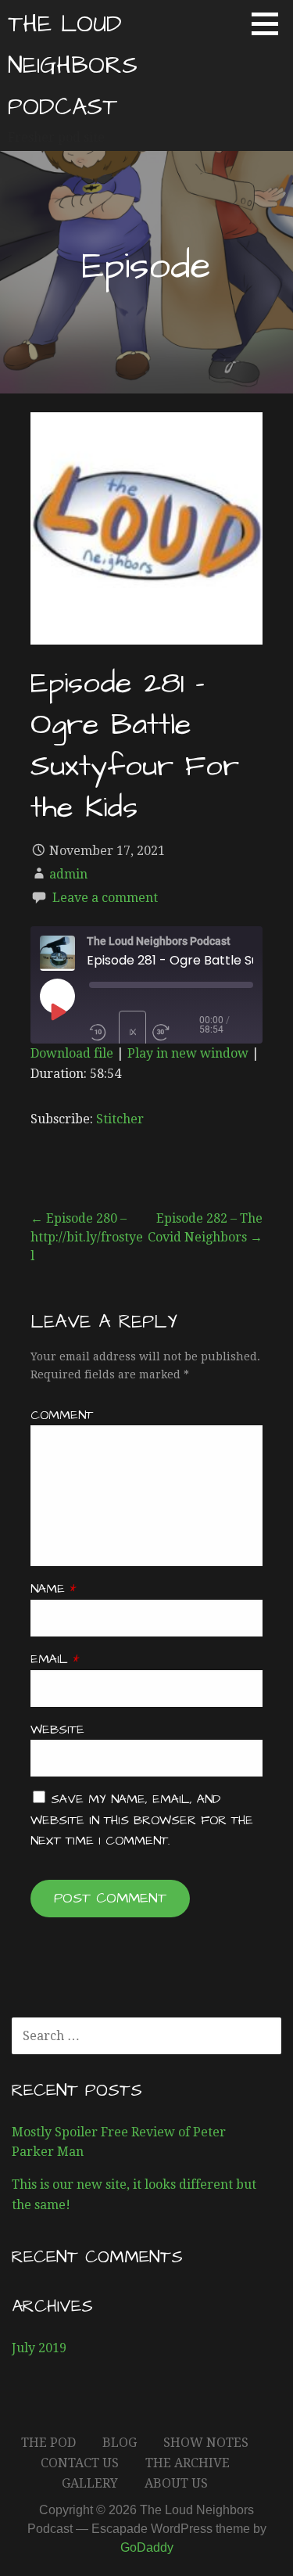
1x (133, 1032)
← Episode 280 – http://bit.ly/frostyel (87, 1237)
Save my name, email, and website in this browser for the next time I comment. (142, 1820)
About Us (176, 2483)
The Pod (48, 2443)
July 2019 (39, 2348)
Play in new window (188, 1053)
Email (55, 1659)
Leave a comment (105, 898)
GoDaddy (147, 2547)
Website (57, 1730)
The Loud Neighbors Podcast (73, 66)
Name (53, 1589)
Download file (72, 1053)
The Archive (188, 2463)
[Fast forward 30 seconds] (176, 1033)
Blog (120, 2443)
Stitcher (120, 1119)
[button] (270, 23)
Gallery (90, 2483)
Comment (62, 1415)
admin (68, 874)
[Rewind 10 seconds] (101, 1033)
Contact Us (80, 2463)
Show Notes (206, 2443)
